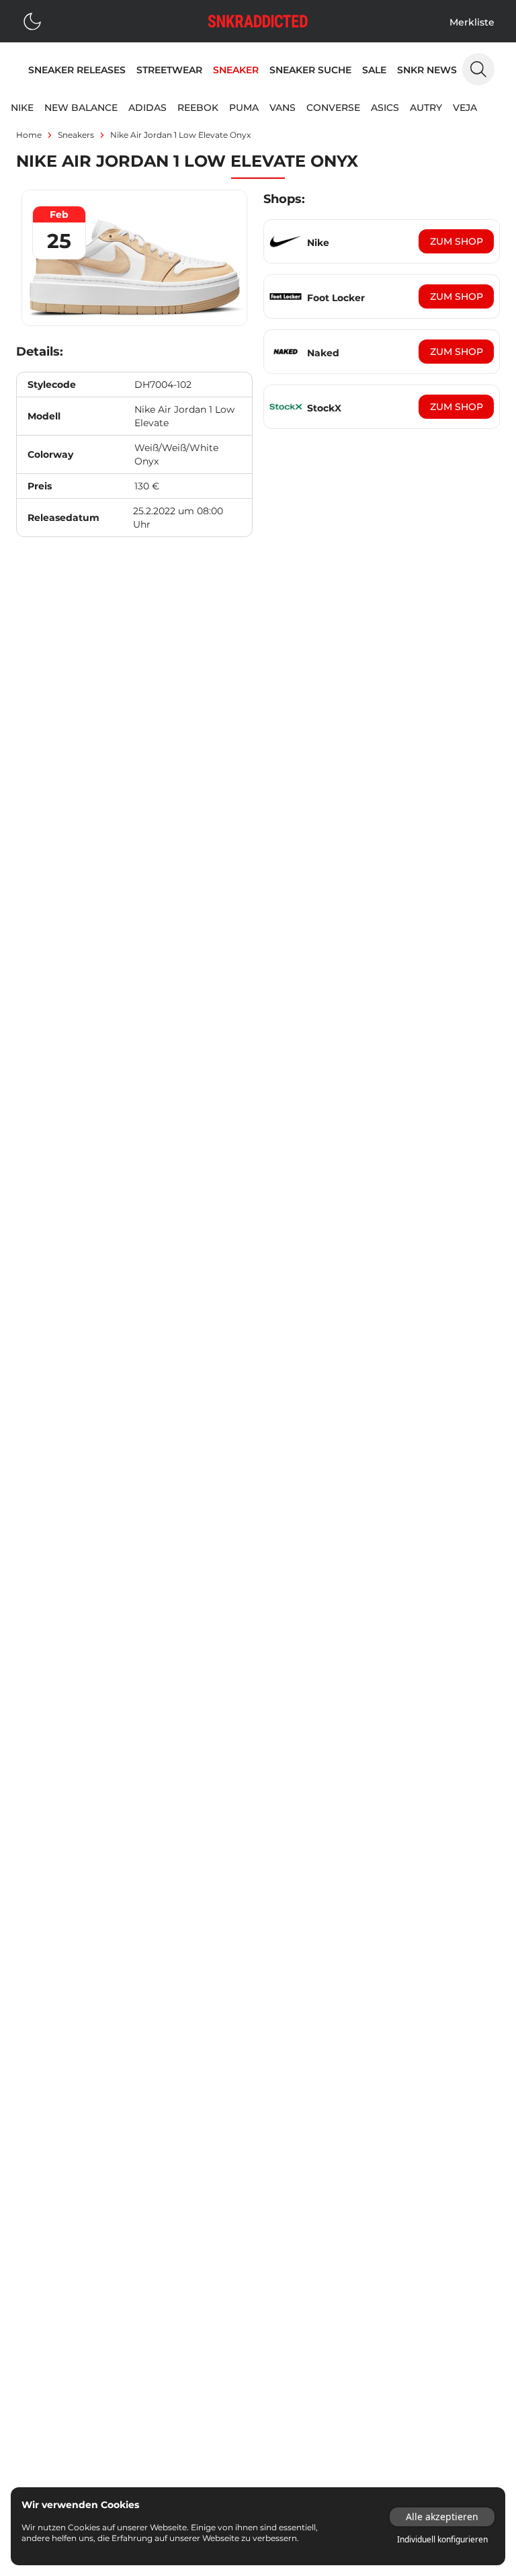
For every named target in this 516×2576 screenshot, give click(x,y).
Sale (374, 70)
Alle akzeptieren (442, 2517)
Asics (385, 108)
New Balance (81, 108)
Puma (244, 108)
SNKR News (427, 70)
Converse (333, 108)
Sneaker (236, 70)
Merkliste (472, 22)
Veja (465, 108)
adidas (147, 108)
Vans (283, 108)
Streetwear (169, 70)
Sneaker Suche (310, 70)
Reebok (198, 108)
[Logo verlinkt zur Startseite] (258, 21)
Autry (426, 108)
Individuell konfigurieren (442, 2540)
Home (29, 135)
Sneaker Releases (77, 70)
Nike (22, 108)
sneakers (76, 135)
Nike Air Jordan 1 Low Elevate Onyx (180, 135)
